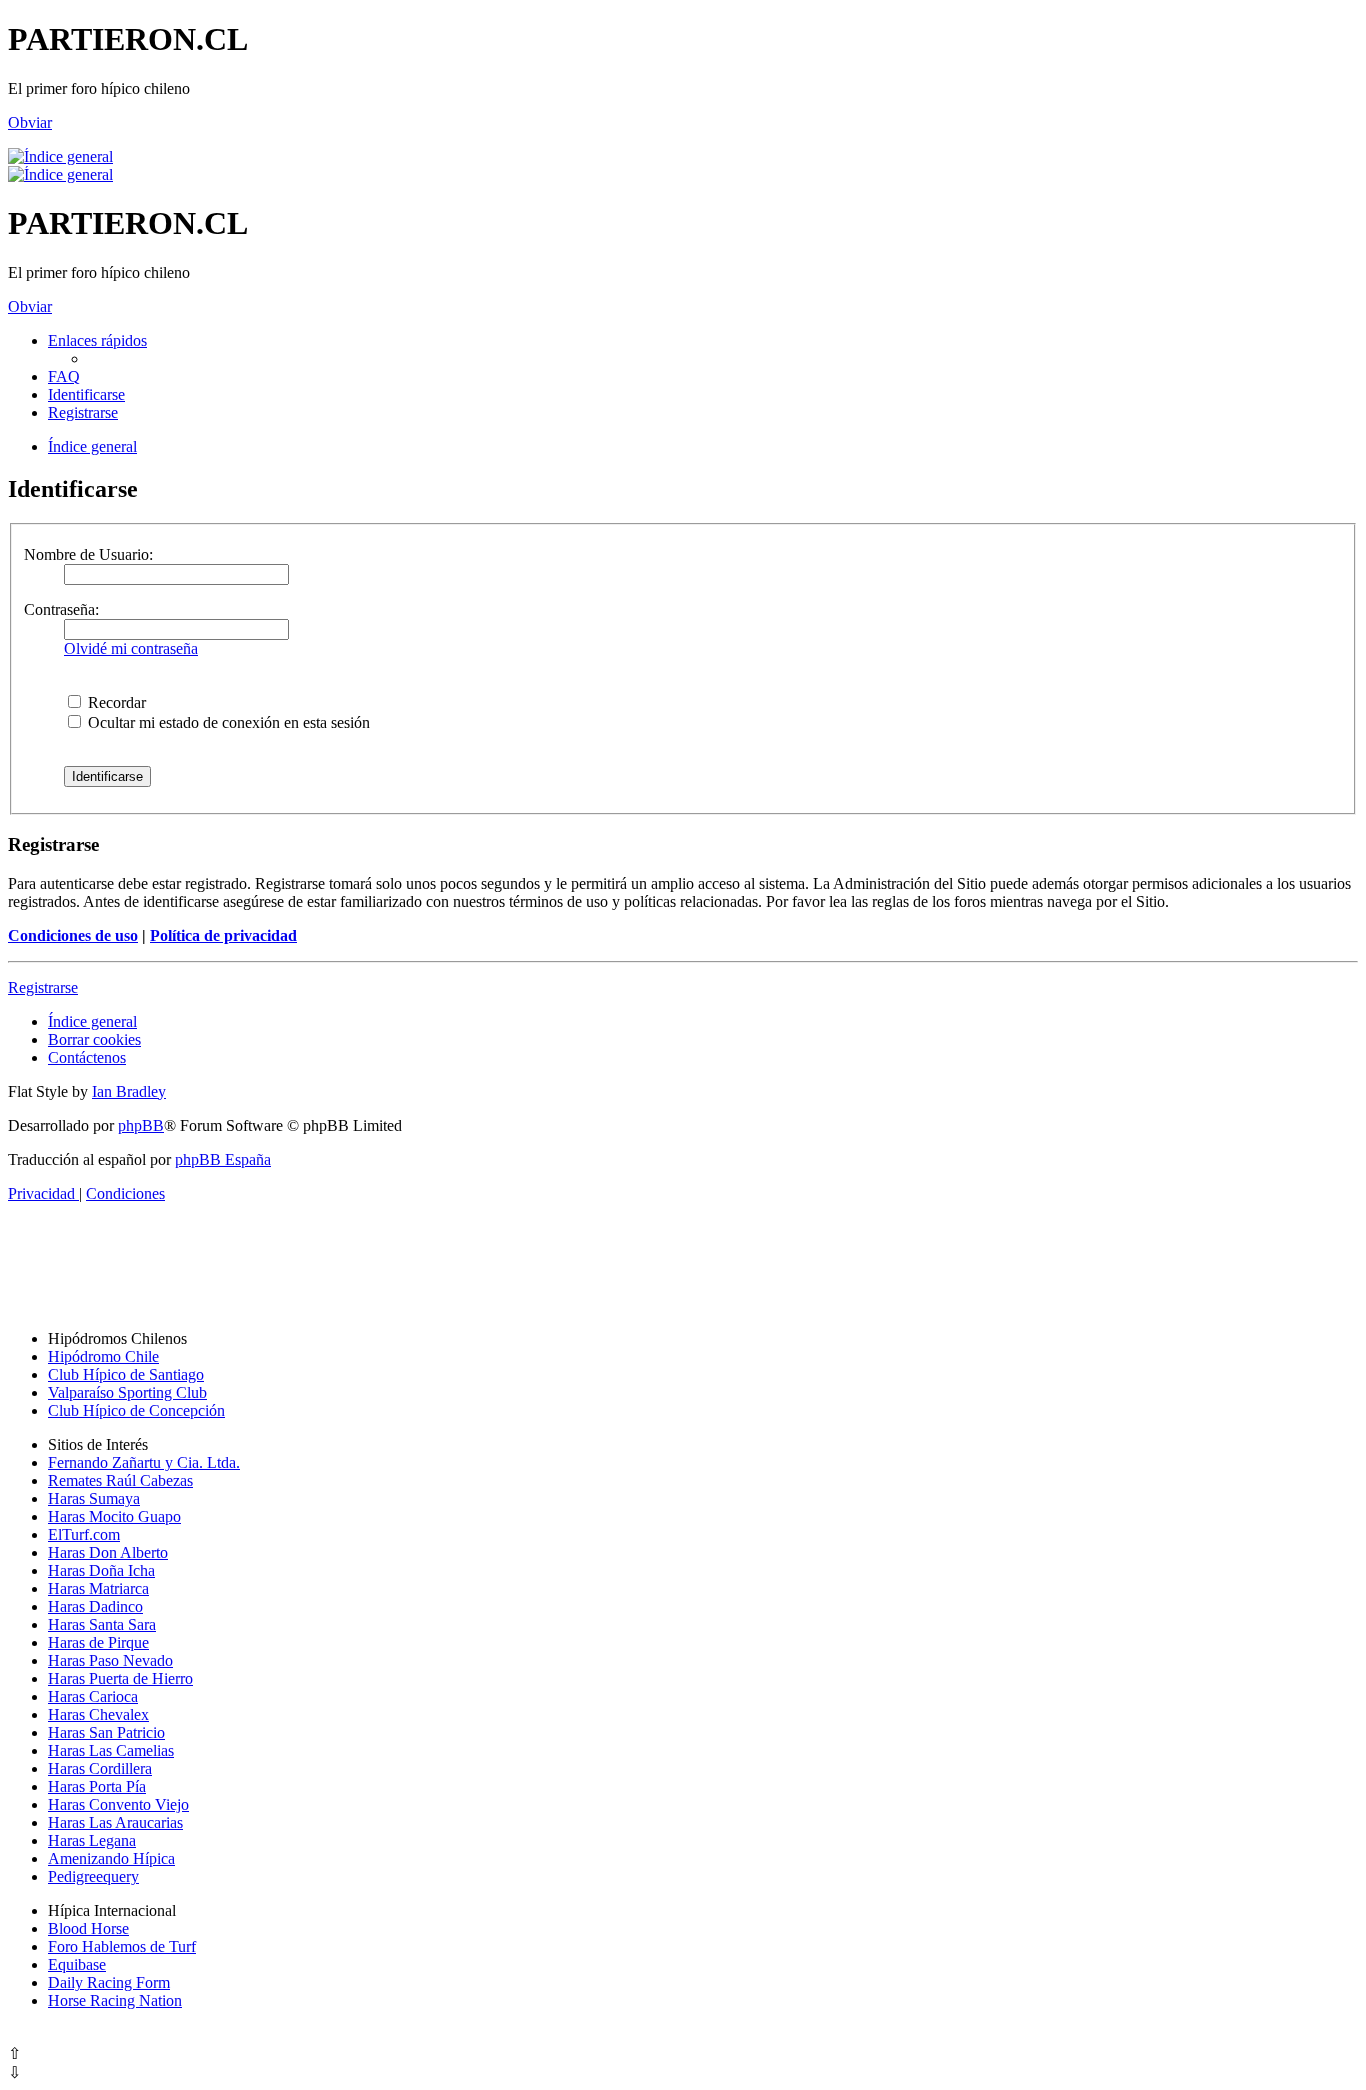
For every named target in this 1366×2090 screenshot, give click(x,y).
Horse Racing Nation (115, 2000)
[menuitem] (64, 376)
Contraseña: (61, 609)
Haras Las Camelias (111, 1750)
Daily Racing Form (109, 1982)
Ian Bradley (129, 1091)
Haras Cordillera (100, 1768)
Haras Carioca (93, 1696)
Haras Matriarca (98, 1588)
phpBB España (223, 1159)
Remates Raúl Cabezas (120, 1480)
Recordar (115, 702)
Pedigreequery (93, 1876)
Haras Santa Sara (102, 1624)
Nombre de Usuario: (88, 554)
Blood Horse (88, 1928)
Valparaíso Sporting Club (127, 1392)
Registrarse (43, 987)
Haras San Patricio (106, 1732)
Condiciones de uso (73, 935)
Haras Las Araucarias (115, 1822)
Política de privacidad (223, 935)
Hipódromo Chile (103, 1356)
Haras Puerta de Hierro (120, 1678)
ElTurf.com (84, 1534)
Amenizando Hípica (111, 1858)
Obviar (30, 122)
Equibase (77, 1964)
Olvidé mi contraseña (131, 648)
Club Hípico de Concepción (136, 1410)
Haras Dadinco (95, 1606)
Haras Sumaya (94, 1498)
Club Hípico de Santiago (126, 1374)
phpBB (141, 1125)
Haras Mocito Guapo (114, 1516)
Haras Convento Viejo (118, 1804)
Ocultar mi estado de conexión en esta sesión (227, 722)
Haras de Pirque (98, 1642)
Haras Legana (92, 1840)
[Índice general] (60, 156)
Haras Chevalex (98, 1714)
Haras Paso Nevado (110, 1660)
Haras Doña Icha (101, 1570)
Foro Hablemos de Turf (122, 1946)
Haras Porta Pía (97, 1786)
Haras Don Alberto (108, 1552)
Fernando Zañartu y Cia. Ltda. (144, 1462)
